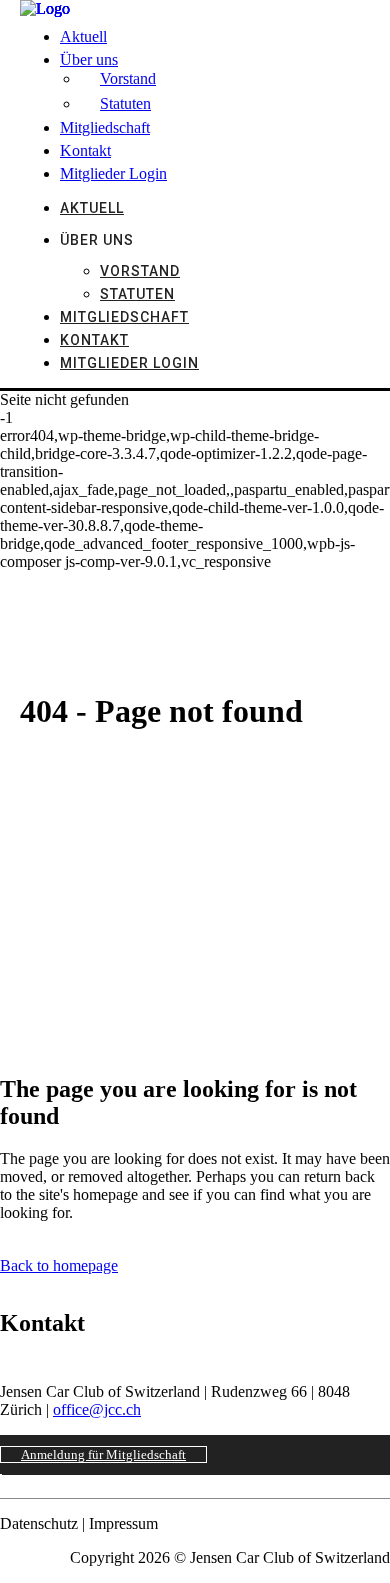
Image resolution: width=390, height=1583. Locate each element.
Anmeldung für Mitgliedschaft (103, 1454)
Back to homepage (59, 1265)
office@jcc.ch (97, 1409)
